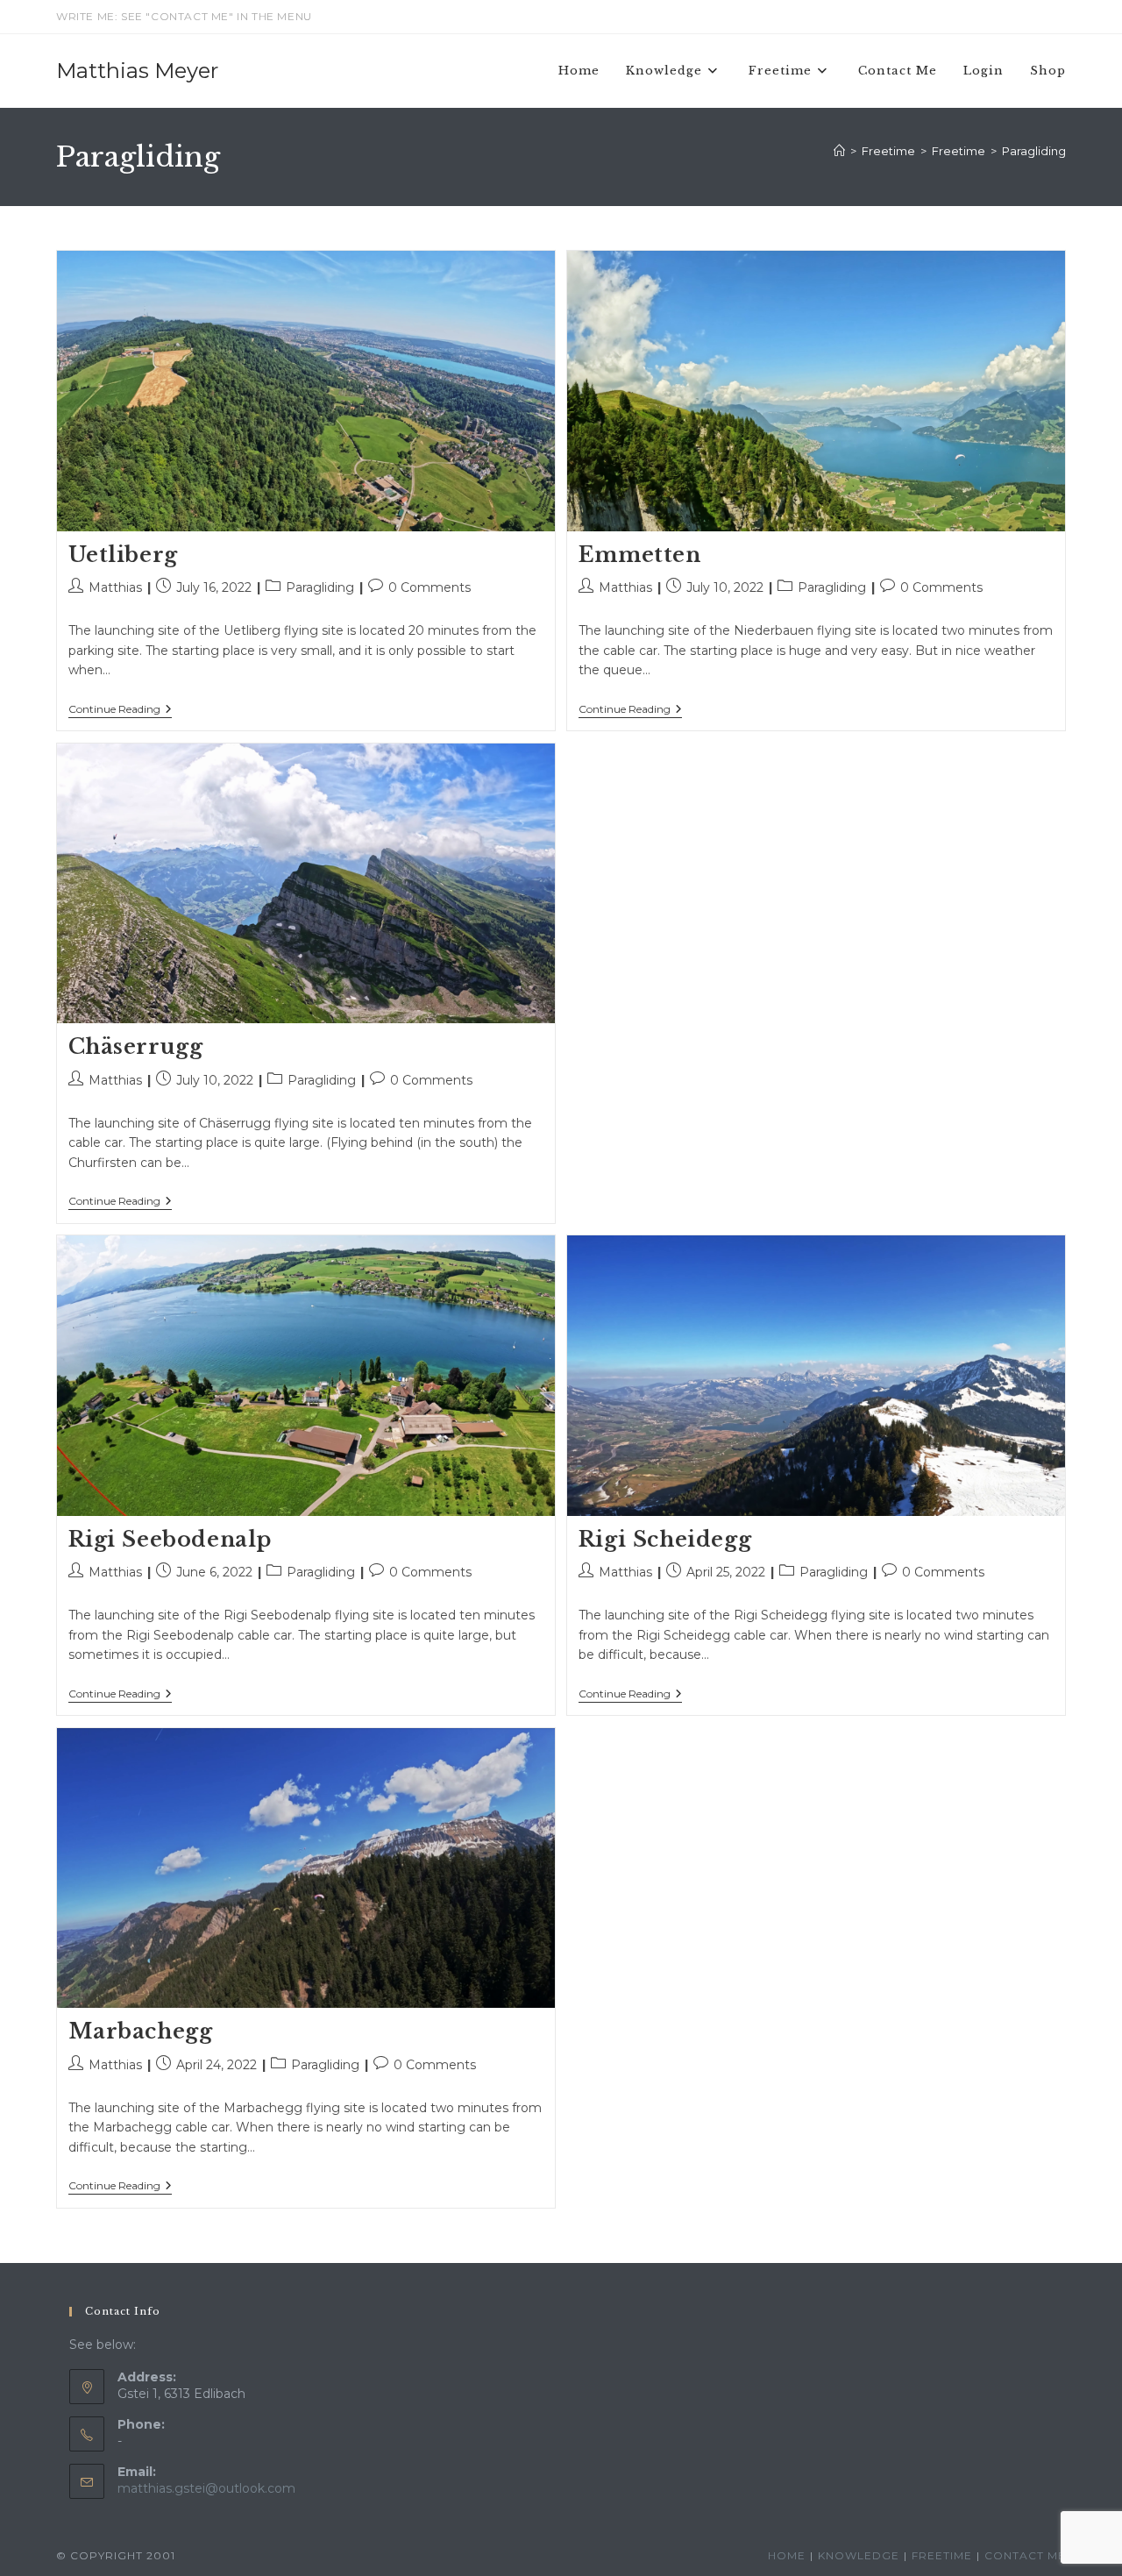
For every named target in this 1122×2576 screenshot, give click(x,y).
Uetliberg (123, 555)
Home (787, 2555)
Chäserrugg (136, 1046)
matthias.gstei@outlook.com (206, 2488)
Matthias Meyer (137, 71)
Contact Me (1025, 2555)
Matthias (115, 587)
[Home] (839, 151)
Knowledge (859, 2555)
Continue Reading (120, 710)
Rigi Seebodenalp (170, 1539)
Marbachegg (141, 2031)
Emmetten (640, 555)
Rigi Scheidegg (665, 1539)
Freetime (942, 2555)
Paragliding (1034, 151)
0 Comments (430, 587)
